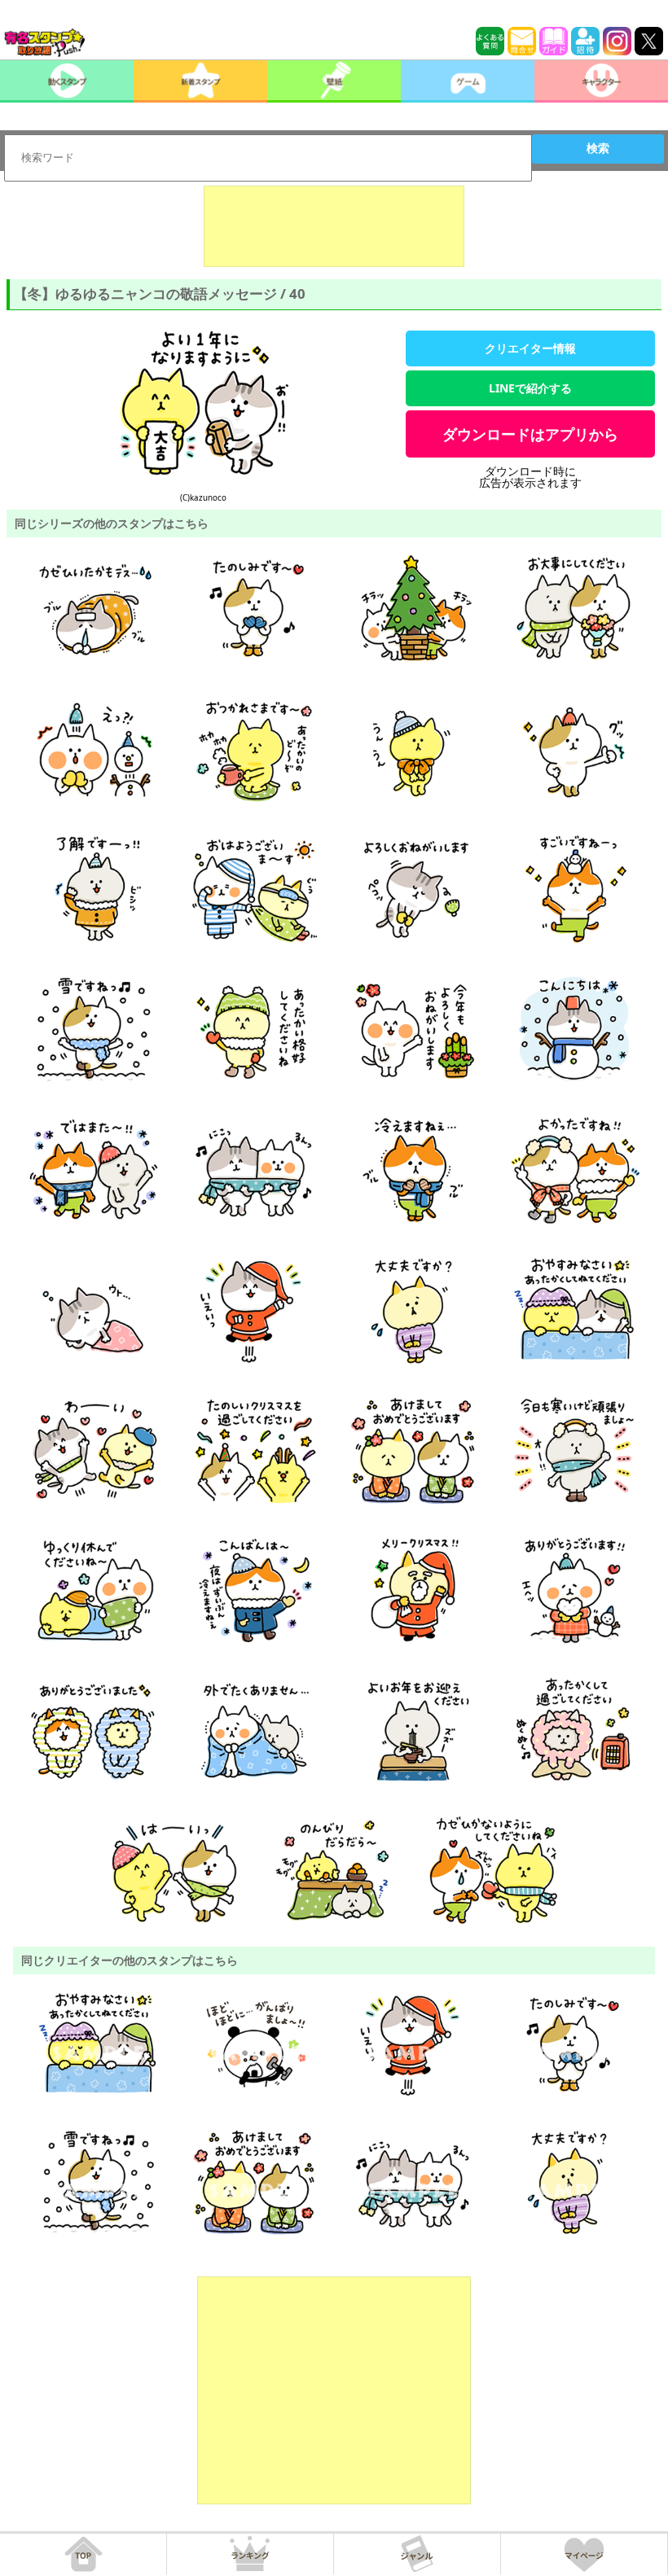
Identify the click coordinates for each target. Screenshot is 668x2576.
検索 (598, 148)
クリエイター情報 (530, 348)
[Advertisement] (334, 226)
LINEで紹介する (530, 388)
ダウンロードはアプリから (530, 434)
